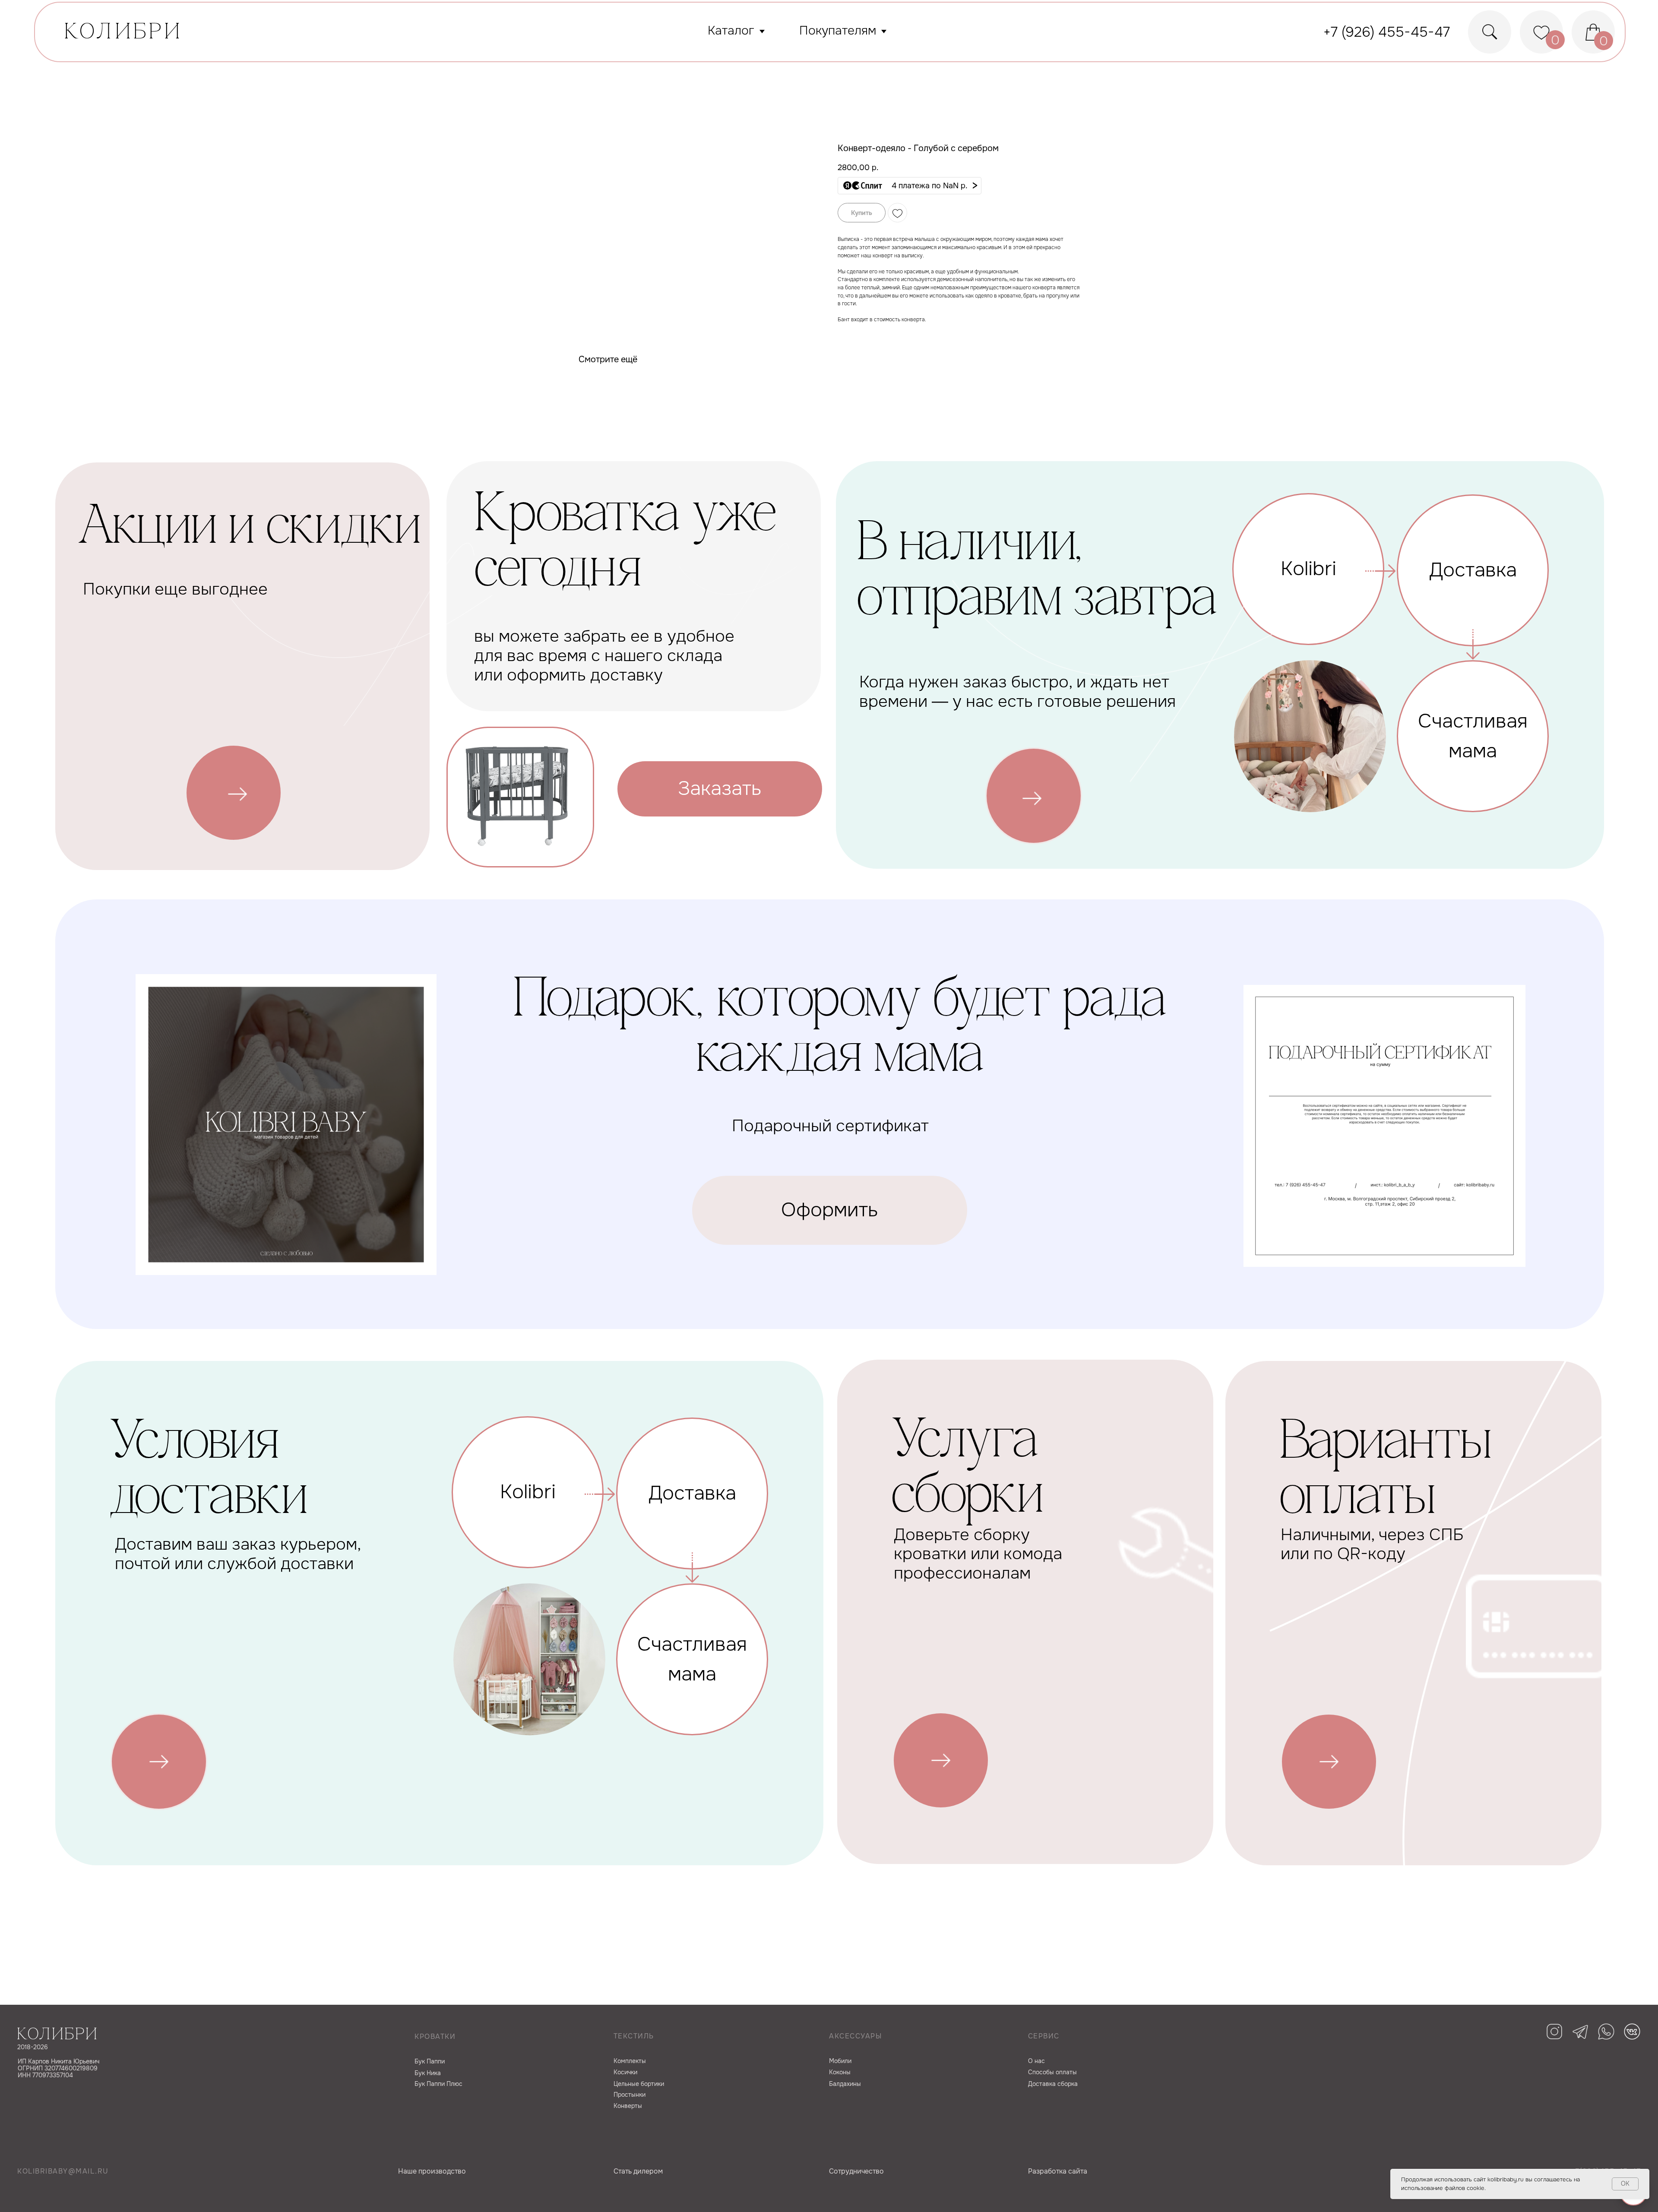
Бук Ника (428, 2073)
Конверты (628, 2106)
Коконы (840, 2072)
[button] (910, 186)
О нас (1036, 2061)
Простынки (630, 2095)
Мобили (840, 2061)
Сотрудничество (856, 2171)
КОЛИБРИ (124, 33)
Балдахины (845, 2084)
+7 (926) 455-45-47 (1387, 32)
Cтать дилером (638, 2171)
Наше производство (432, 2171)
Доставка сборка (1053, 2084)
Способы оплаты (1052, 2072)
